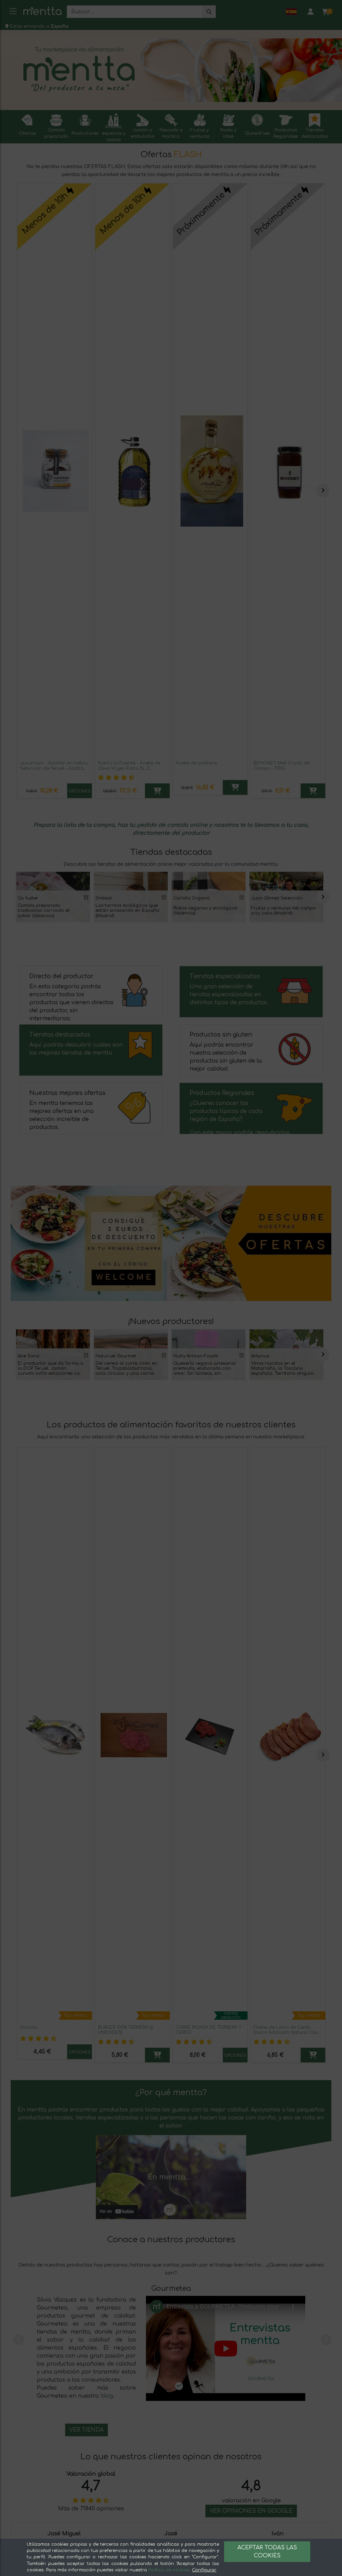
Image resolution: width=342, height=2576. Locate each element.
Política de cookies (169, 2570)
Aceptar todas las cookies (267, 2552)
